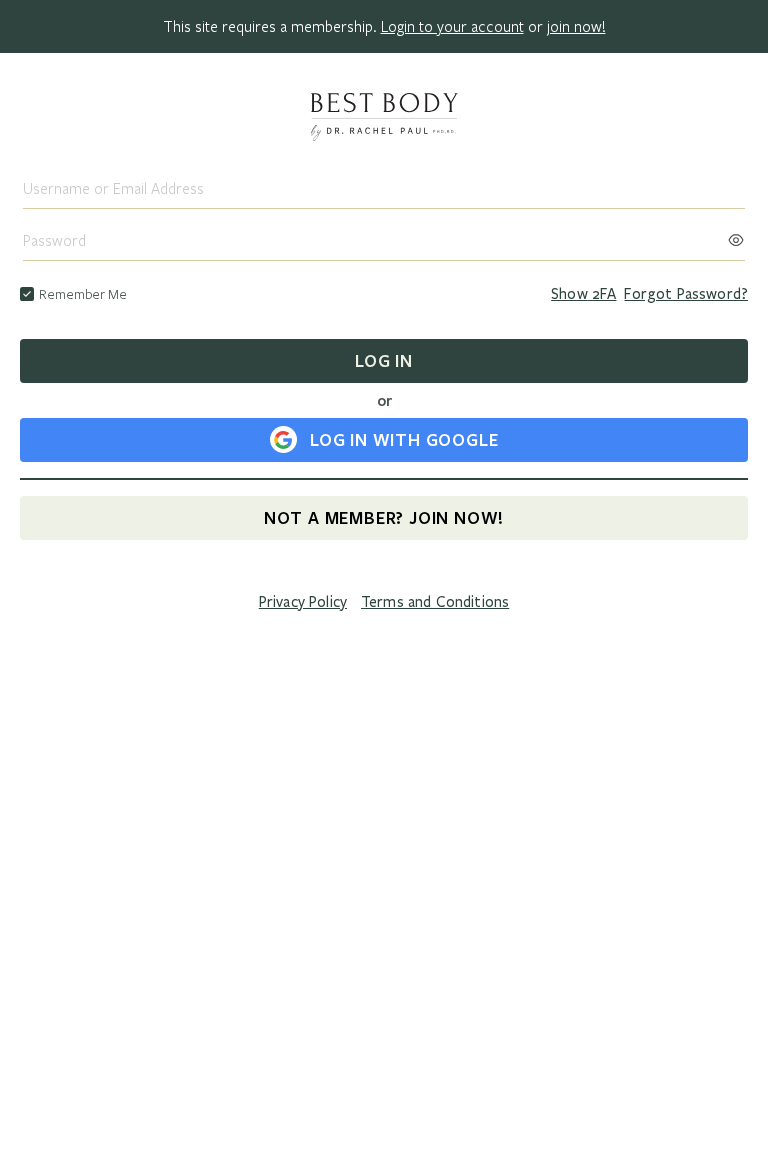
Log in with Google (404, 439)
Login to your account (452, 26)
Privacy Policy (303, 602)
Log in (384, 360)
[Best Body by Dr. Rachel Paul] (384, 119)
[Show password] (736, 234)
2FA (583, 294)
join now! (576, 26)
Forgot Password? (686, 294)
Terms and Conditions (435, 602)
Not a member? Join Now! (384, 517)
